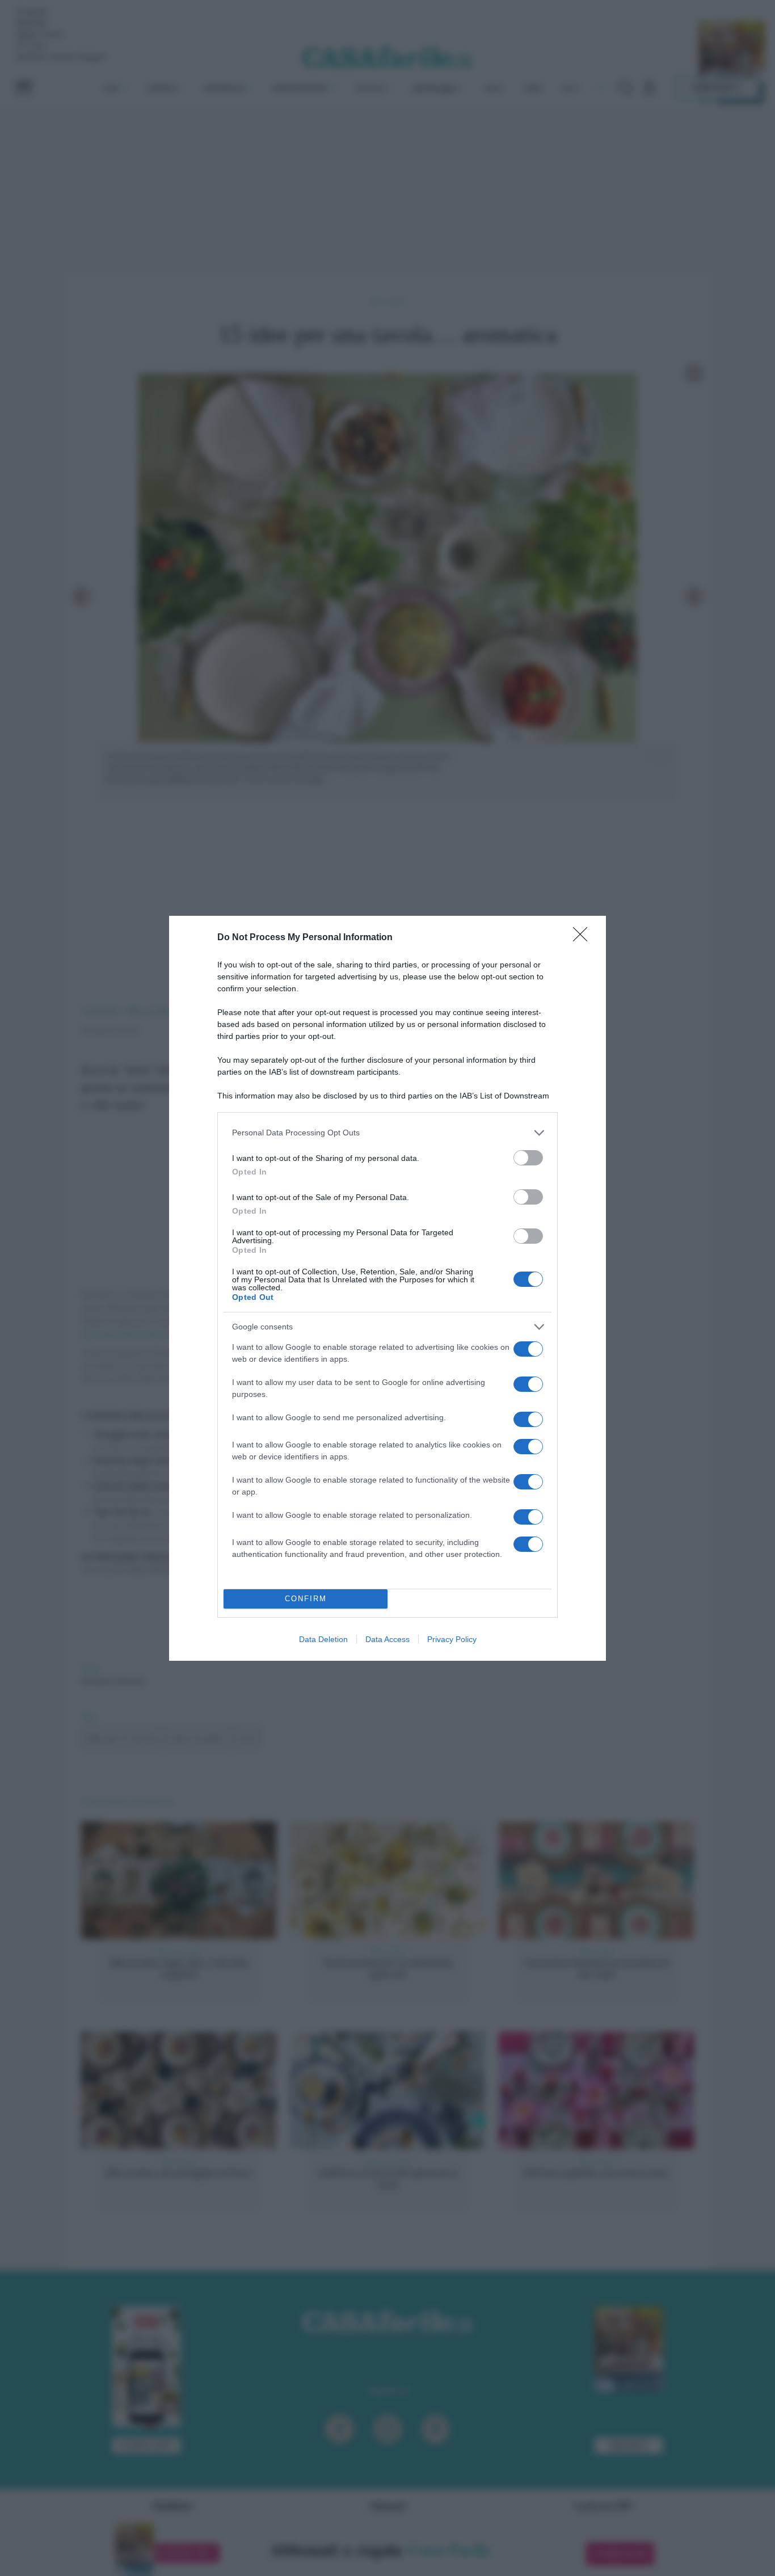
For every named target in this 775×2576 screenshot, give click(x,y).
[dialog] (387, 1288)
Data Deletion (323, 1639)
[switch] (528, 1158)
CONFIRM (306, 1599)
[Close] (584, 938)
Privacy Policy (452, 1639)
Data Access (387, 1639)
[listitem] (387, 1133)
